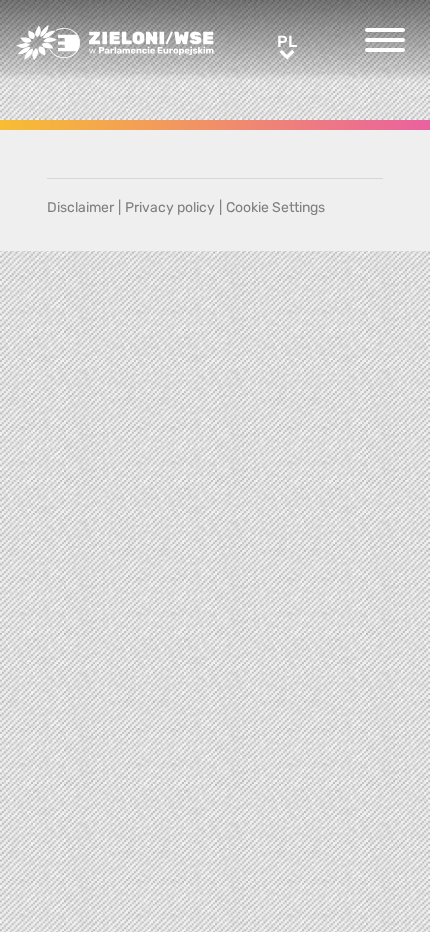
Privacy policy (170, 207)
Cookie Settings (275, 207)
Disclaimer (80, 207)
